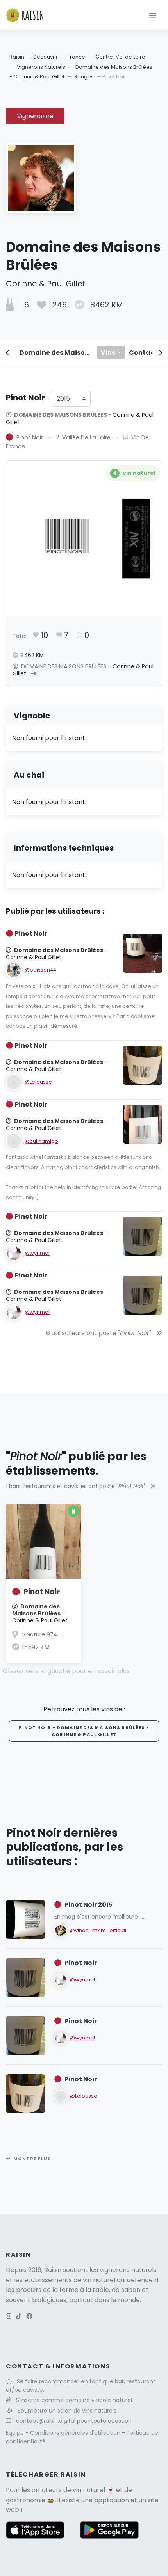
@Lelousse (38, 1082)
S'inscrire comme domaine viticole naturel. (75, 2400)
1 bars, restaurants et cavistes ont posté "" (77, 1486)
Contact (143, 353)
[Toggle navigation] (153, 15)
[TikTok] (19, 2316)
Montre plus (32, 2159)
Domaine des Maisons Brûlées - (80, 418)
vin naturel (89, 2490)
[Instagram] (9, 2316)
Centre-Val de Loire (120, 57)
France (76, 57)
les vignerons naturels (123, 2270)
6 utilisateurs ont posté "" (99, 1333)
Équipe (16, 2433)
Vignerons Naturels (41, 67)
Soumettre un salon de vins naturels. (68, 2411)
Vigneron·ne (35, 116)
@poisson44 (40, 970)
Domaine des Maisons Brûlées (57, 353)
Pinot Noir (42, 1592)
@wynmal (37, 1253)
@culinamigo (41, 1141)
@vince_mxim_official (98, 1930)
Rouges (84, 77)
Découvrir (46, 57)
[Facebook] (29, 2316)
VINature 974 (40, 1634)
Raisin (17, 57)
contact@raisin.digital (46, 2421)
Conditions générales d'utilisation (76, 2433)
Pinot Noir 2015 (88, 1905)
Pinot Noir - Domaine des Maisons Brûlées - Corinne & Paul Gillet (84, 1731)
